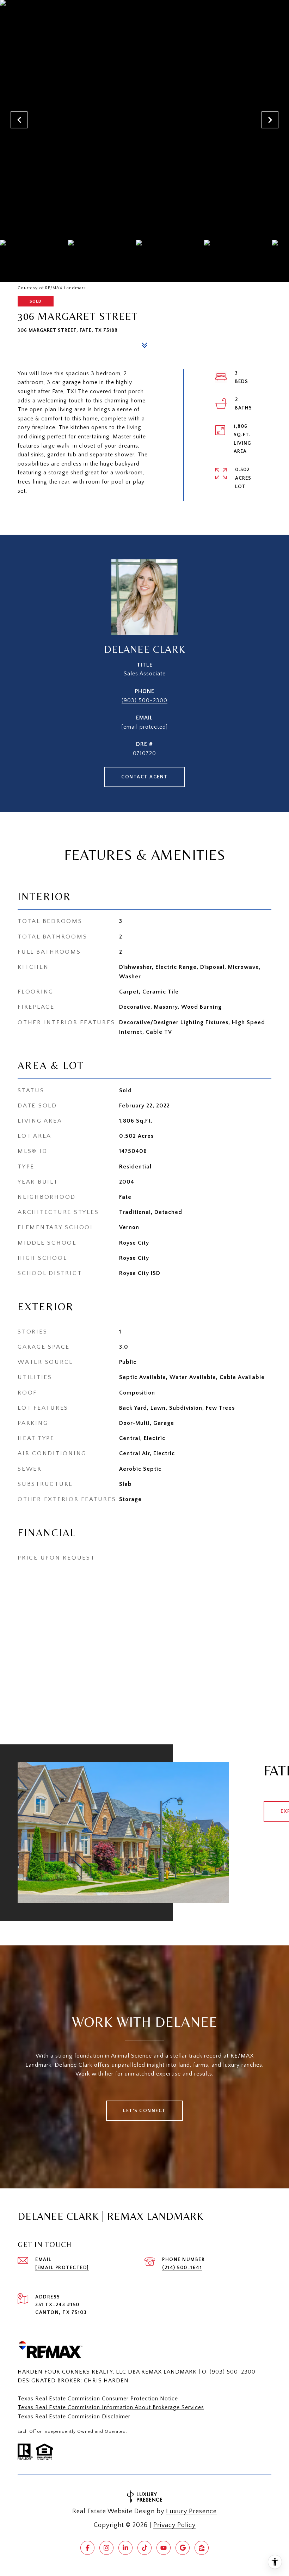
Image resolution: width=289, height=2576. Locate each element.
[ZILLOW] (202, 2548)
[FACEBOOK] (87, 2548)
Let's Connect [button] (144, 2111)
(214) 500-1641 (182, 2268)
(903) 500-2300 (144, 700)
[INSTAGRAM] (106, 2548)
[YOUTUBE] (164, 2548)
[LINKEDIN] (125, 2548)
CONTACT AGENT (144, 777)
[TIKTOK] (144, 2548)
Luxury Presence (191, 2511)
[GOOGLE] (183, 2548)
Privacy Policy (174, 2525)
